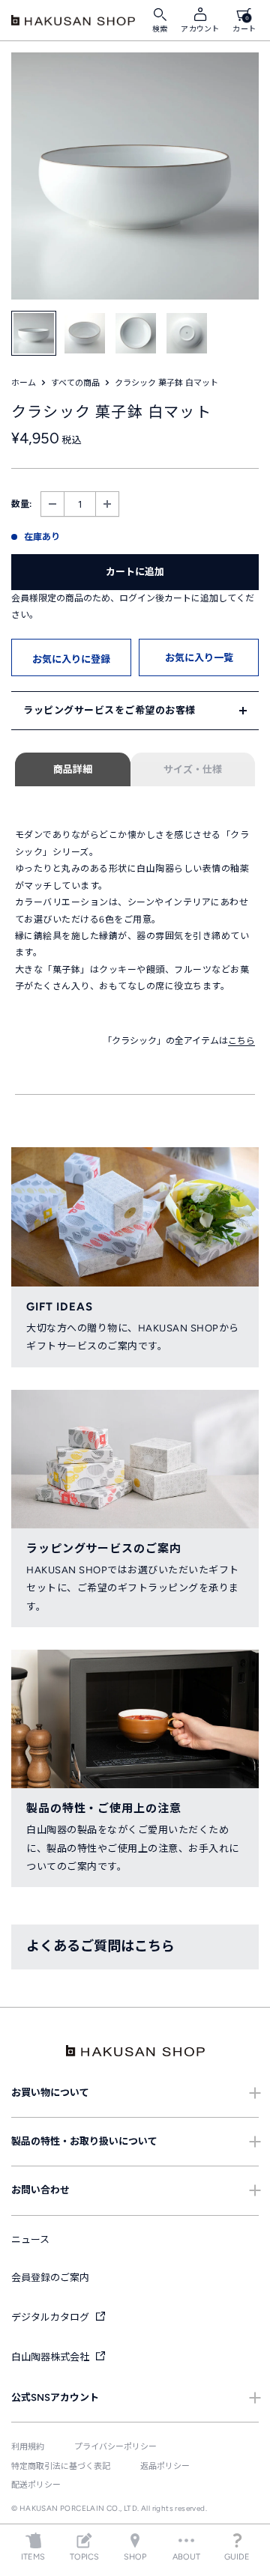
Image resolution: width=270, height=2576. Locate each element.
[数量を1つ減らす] (52, 504)
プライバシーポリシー (115, 2447)
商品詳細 (73, 769)
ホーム (24, 383)
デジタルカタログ (51, 2317)
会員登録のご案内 (50, 2278)
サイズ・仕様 (193, 769)
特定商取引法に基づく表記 (61, 2466)
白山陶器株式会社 (51, 2357)
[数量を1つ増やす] (107, 504)
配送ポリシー (36, 2485)
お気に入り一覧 (199, 658)
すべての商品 (75, 383)
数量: (21, 504)
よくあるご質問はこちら (100, 1946)
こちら (241, 1041)
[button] (71, 657)
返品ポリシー (165, 2466)
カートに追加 (135, 572)
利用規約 (28, 2447)
